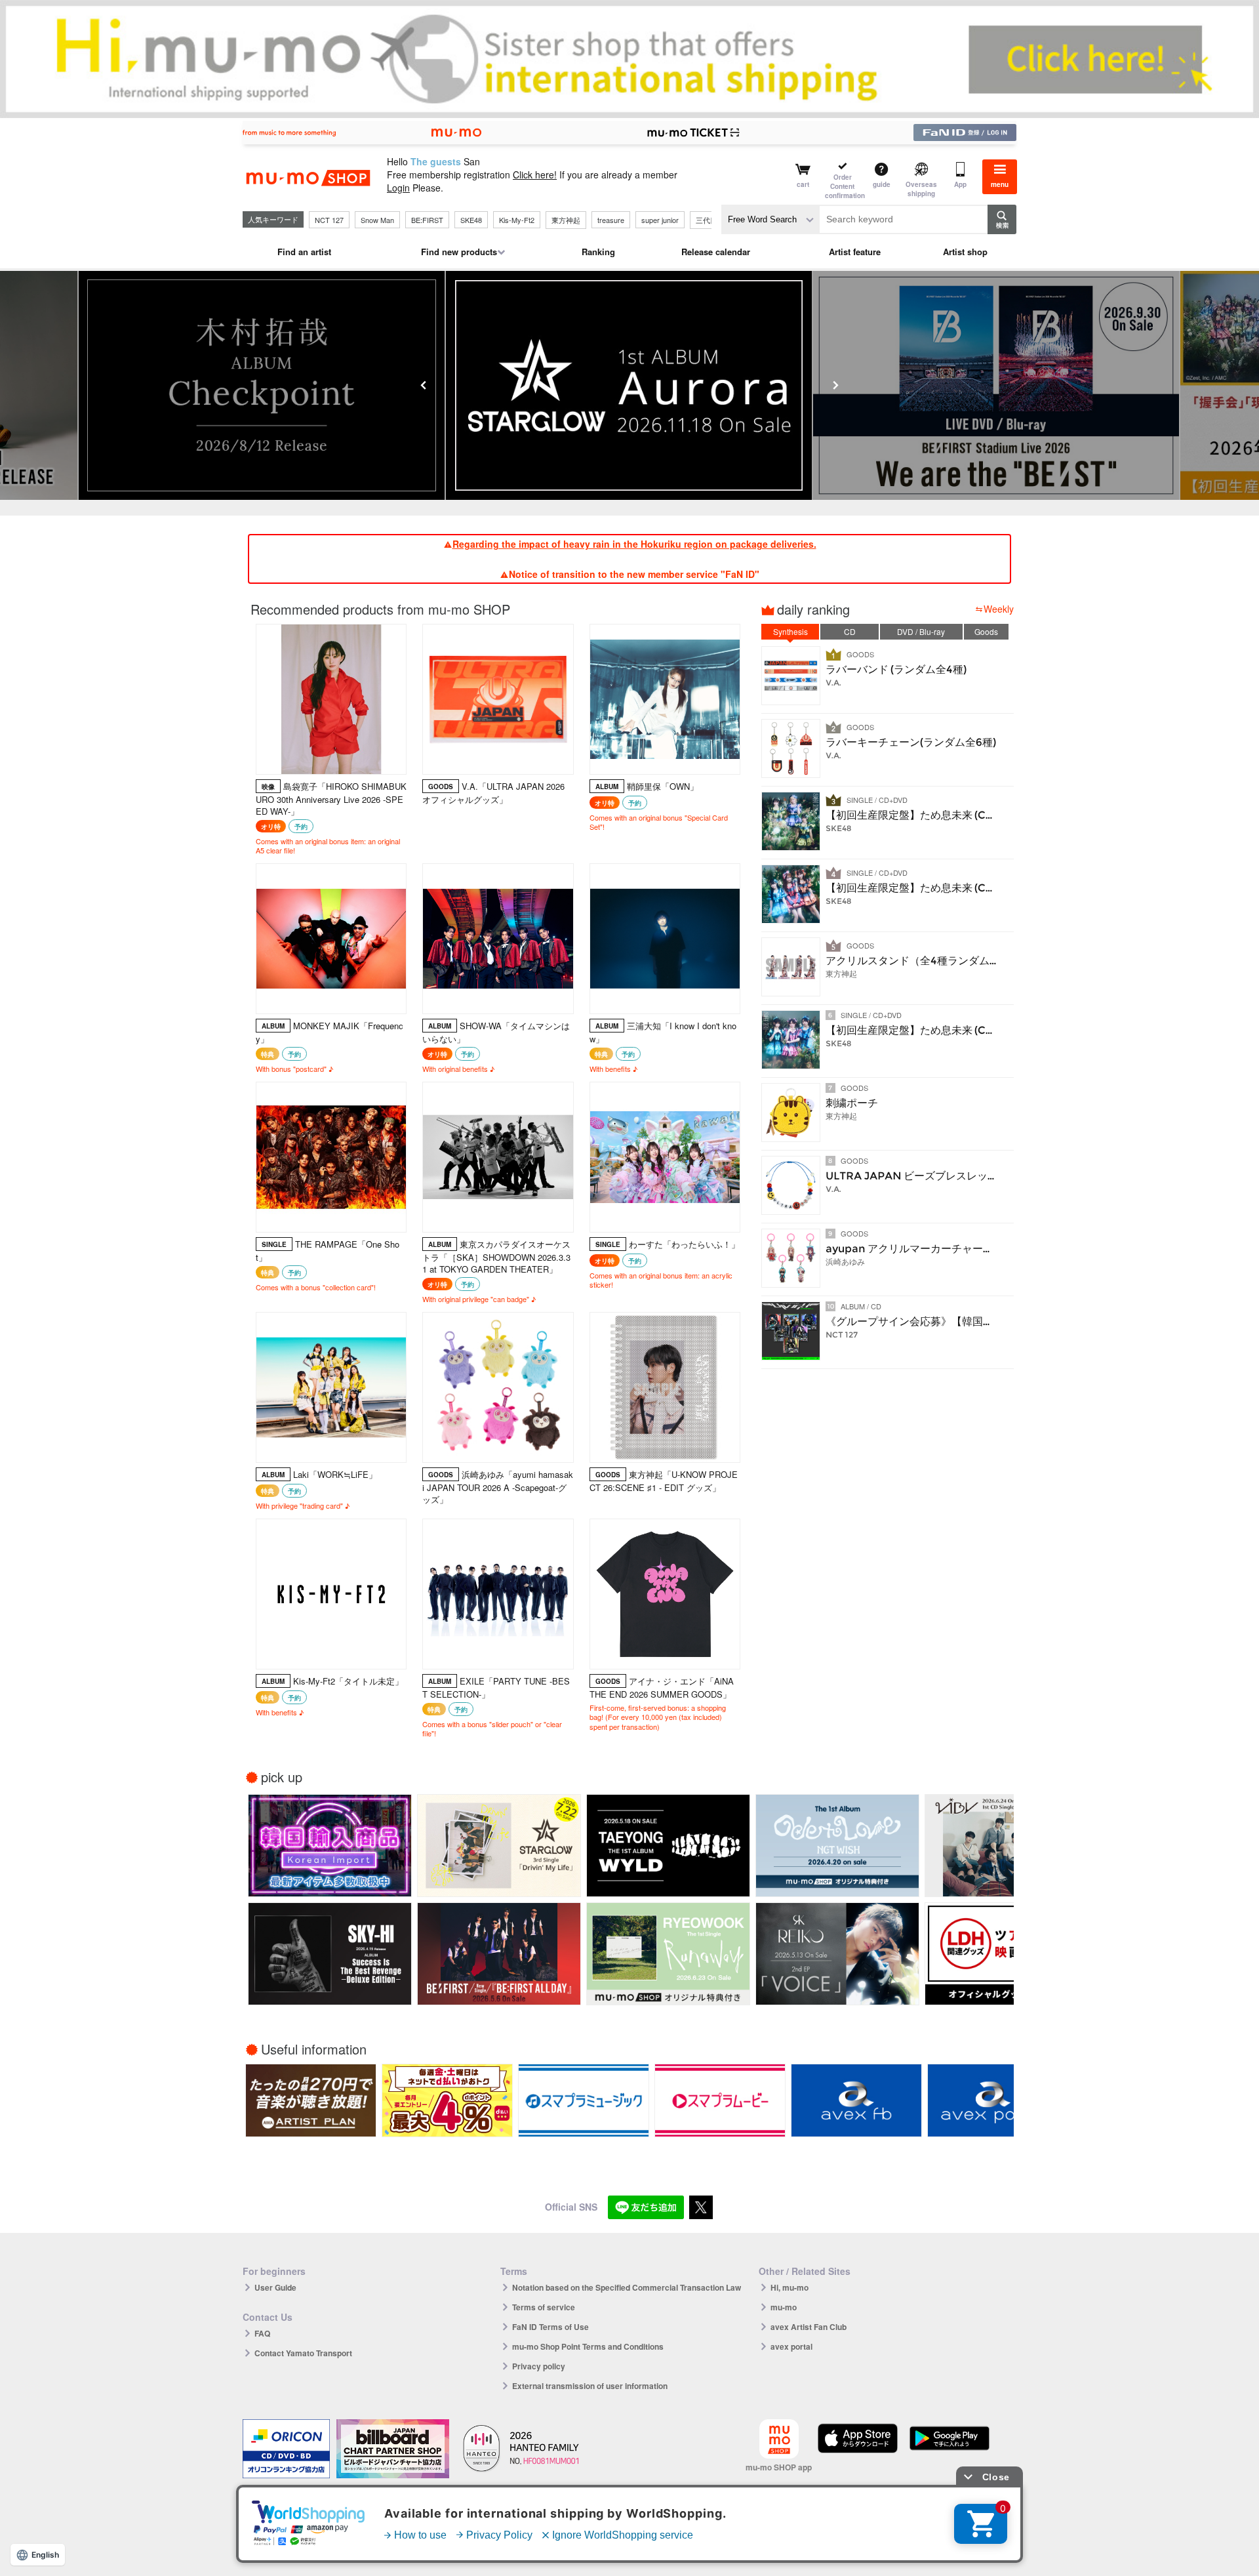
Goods (986, 631)
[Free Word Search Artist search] (770, 219)
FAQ (262, 2333)
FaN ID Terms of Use (550, 2327)
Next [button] (835, 385)
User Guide (275, 2287)
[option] (629, 385)
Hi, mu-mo (789, 2287)
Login (398, 188)
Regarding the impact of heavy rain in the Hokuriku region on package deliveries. (634, 544)
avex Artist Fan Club (809, 2327)
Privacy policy (539, 2366)
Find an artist (304, 252)
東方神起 (566, 220)
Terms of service (544, 2307)
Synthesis (790, 631)
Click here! (535, 174)
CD (850, 631)
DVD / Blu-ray (921, 631)
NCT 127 (329, 220)
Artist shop (965, 252)
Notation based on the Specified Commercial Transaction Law (627, 2287)
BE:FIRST (427, 220)
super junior (660, 220)
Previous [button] (424, 385)
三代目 (707, 220)
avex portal (791, 2346)
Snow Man (377, 220)
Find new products (459, 252)
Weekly (999, 609)
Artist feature (855, 252)
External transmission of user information (590, 2386)
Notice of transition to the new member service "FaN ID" (634, 574)
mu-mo (784, 2307)
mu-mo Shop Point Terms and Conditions (588, 2346)
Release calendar (716, 252)
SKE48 (471, 220)
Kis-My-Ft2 (517, 220)
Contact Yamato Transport (303, 2353)
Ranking (598, 252)
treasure (611, 220)
